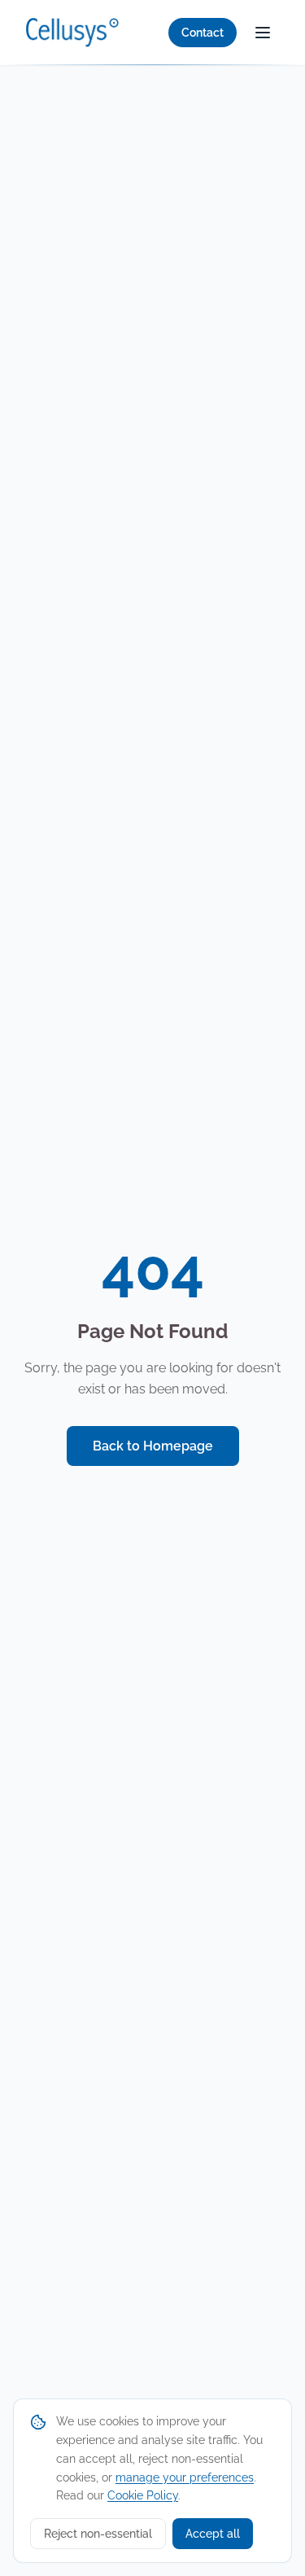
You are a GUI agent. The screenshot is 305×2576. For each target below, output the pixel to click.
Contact (203, 33)
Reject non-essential (98, 2534)
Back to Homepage (153, 1446)
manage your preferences (185, 2477)
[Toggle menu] (263, 33)
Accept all (213, 2534)
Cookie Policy (143, 2495)
